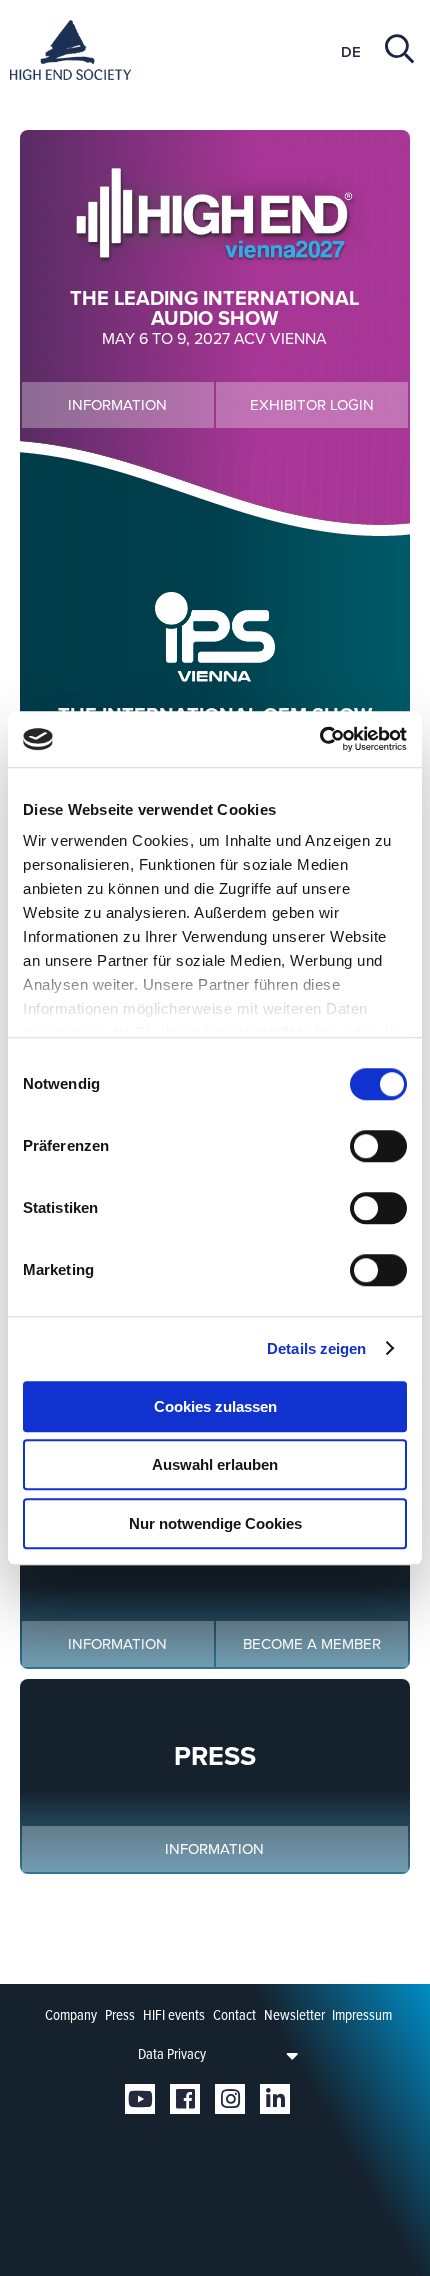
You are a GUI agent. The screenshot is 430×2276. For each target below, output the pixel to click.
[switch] (378, 1146)
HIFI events (174, 2015)
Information (117, 405)
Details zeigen (316, 1348)
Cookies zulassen (215, 1406)
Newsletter (294, 2015)
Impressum (362, 2015)
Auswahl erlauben (215, 1464)
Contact (234, 2015)
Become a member (312, 1644)
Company (71, 2015)
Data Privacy (172, 2054)
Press (120, 2015)
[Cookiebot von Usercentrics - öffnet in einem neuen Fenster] (319, 739)
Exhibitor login (312, 405)
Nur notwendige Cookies (215, 1523)
